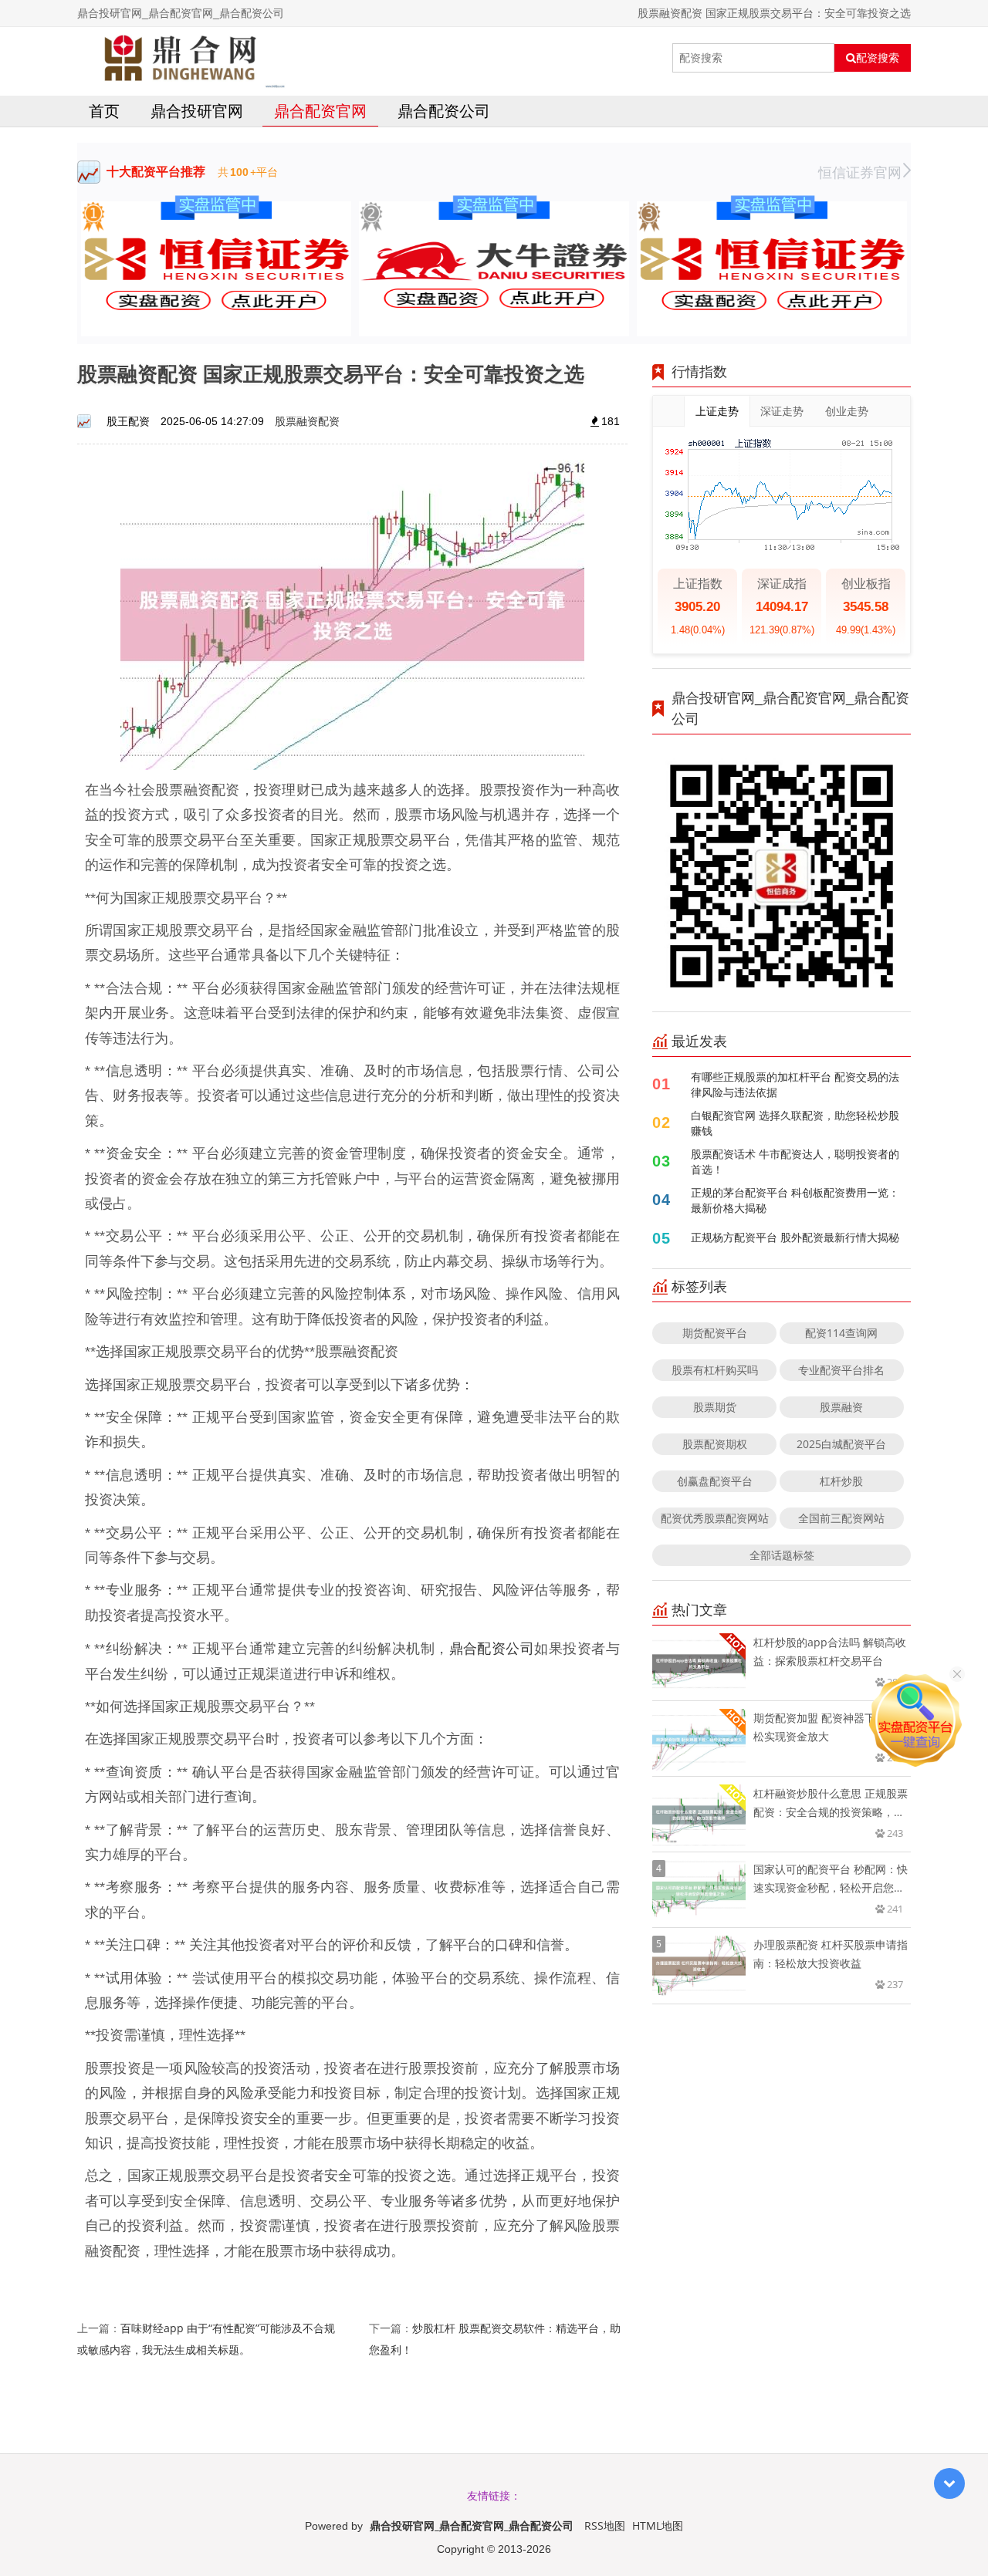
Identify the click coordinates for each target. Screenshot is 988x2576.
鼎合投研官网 (197, 111)
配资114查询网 (841, 1333)
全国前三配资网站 (841, 1518)
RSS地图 (605, 2525)
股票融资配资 (307, 421)
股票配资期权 (715, 1444)
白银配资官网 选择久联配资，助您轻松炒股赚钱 (795, 1123)
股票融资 (841, 1407)
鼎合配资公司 (444, 111)
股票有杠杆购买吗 (715, 1370)
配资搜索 (878, 58)
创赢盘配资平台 (715, 1481)
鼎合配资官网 (320, 111)
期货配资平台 (715, 1333)
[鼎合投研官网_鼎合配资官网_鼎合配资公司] (181, 58)
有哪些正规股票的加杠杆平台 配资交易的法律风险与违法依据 (795, 1084)
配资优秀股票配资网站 (715, 1518)
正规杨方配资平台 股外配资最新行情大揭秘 (795, 1237)
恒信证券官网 (860, 172)
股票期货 (715, 1407)
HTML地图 (658, 2525)
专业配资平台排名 (841, 1370)
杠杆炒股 (841, 1481)
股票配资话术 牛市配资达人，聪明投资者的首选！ (795, 1161)
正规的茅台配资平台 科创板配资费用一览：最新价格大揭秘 (795, 1200)
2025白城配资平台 (841, 1444)
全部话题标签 (782, 1555)
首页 (104, 111)
